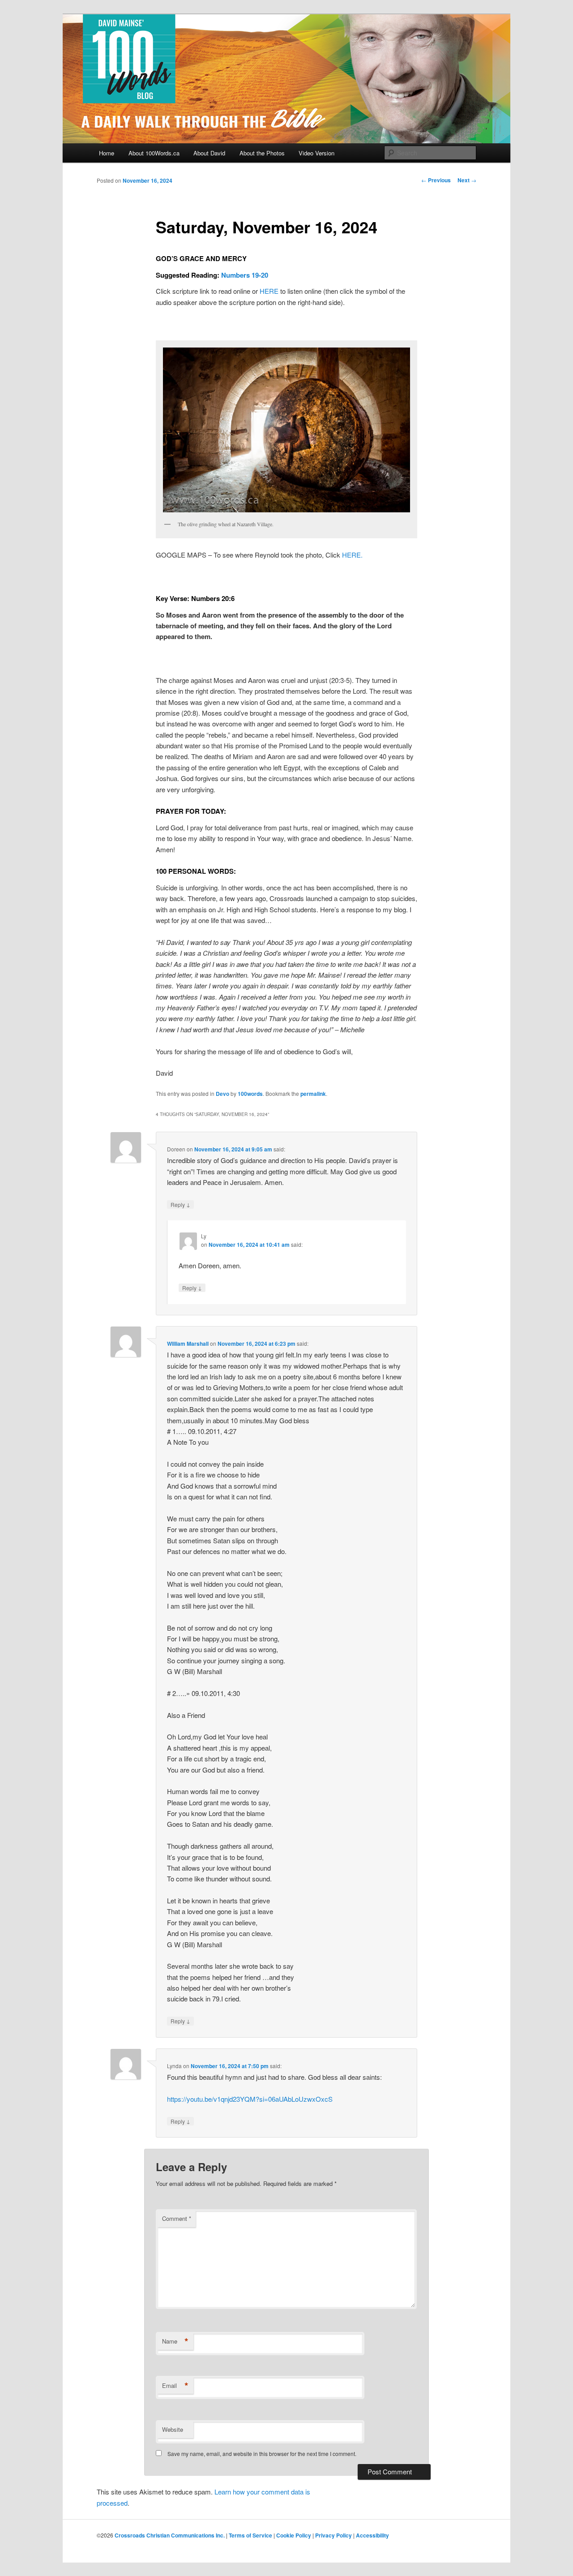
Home (107, 153)
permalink (313, 1094)
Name (175, 2341)
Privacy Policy (334, 2535)
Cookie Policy (294, 2535)
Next (467, 180)
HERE (269, 291)
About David (209, 153)
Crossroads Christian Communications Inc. (170, 2535)
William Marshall (188, 1344)
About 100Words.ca (154, 153)
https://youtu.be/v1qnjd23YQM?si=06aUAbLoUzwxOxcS (250, 2099)
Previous (436, 180)
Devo (222, 1094)
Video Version (316, 153)
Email (175, 2386)
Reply (180, 1204)
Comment (177, 2218)
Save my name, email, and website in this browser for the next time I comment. (262, 2454)
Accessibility (372, 2535)
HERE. (352, 555)
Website (173, 2429)
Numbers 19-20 (245, 275)
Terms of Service (250, 2535)
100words (250, 1094)
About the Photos (262, 153)
